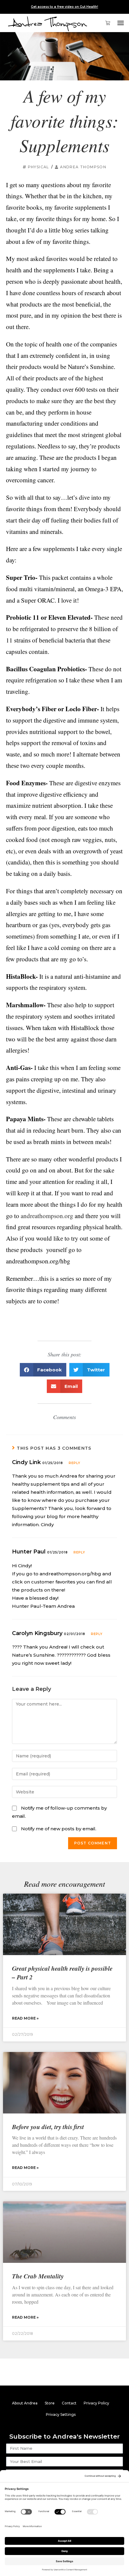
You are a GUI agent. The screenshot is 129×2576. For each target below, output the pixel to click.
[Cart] (105, 23)
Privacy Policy (96, 2403)
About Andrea (25, 2403)
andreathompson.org (47, 1216)
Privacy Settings (61, 2414)
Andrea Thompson (83, 167)
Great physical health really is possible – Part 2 (62, 1973)
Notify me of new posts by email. (59, 1829)
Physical (39, 167)
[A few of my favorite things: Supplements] (64, 56)
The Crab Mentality (38, 2276)
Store (50, 2403)
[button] (121, 23)
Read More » (25, 2018)
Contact (69, 2403)
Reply (75, 1463)
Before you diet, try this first (48, 2127)
